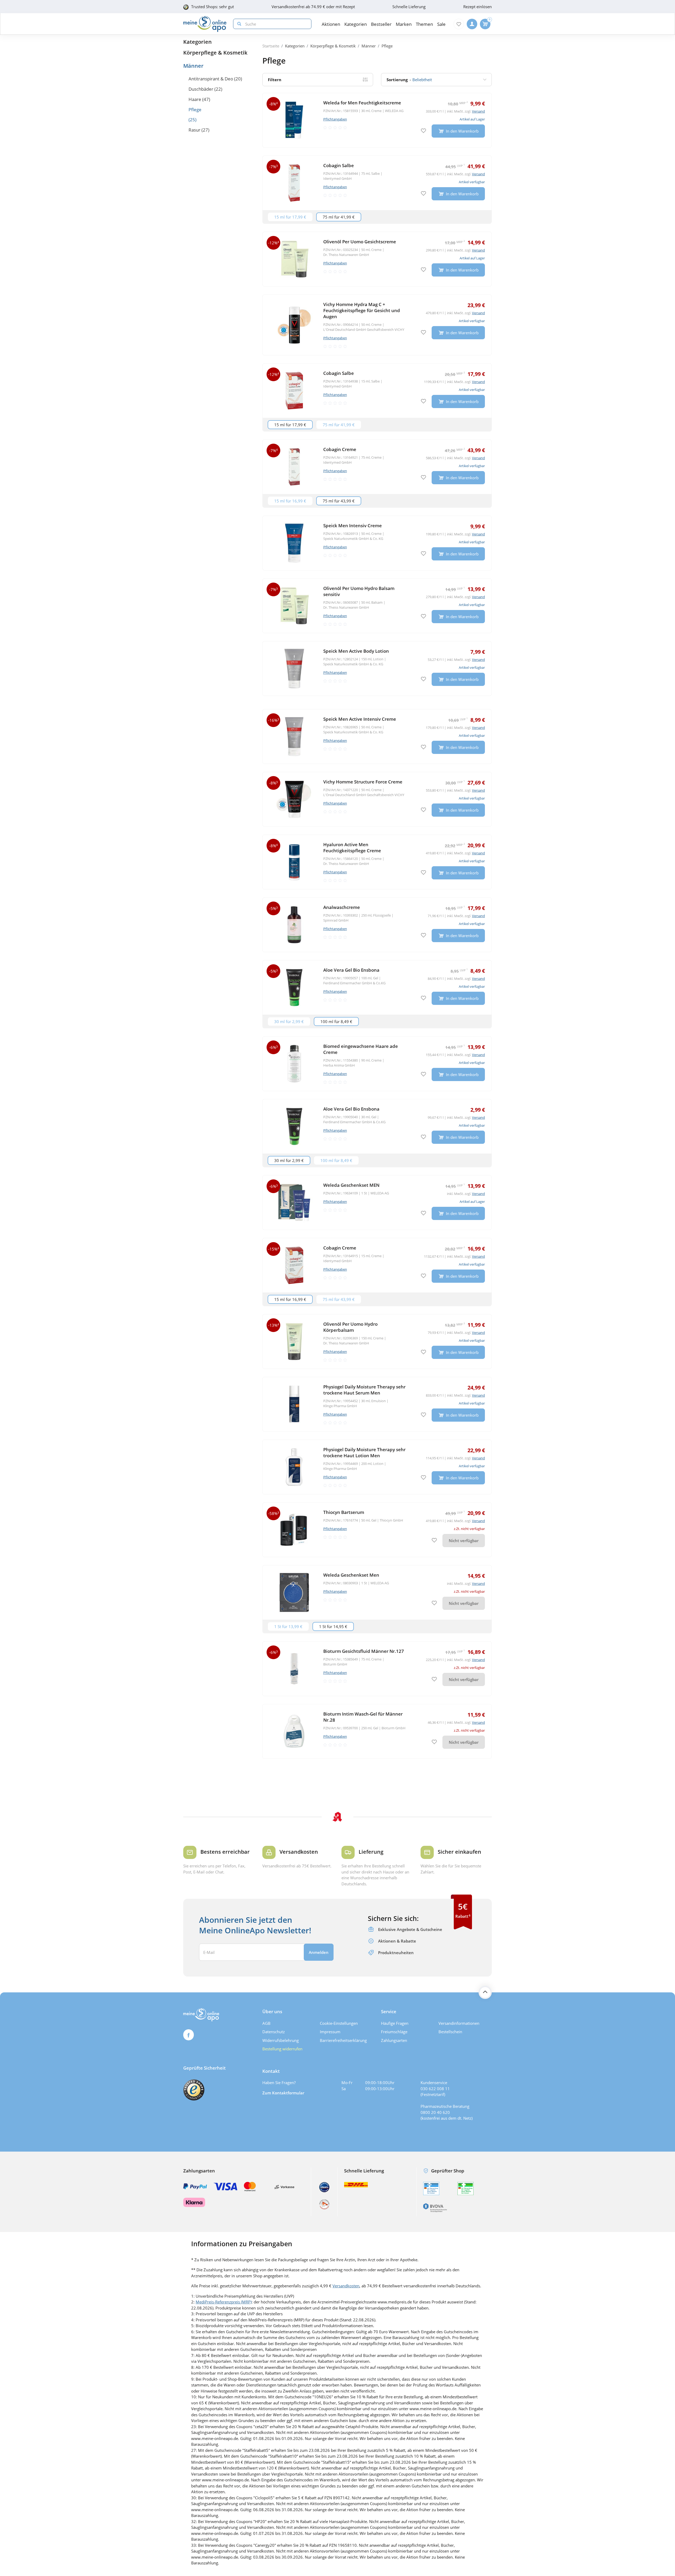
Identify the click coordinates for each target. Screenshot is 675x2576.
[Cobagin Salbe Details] (377, 183)
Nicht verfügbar (464, 1541)
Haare (195, 99)
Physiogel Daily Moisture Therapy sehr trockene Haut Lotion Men (364, 1452)
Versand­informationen (459, 2023)
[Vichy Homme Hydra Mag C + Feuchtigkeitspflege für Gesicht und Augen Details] (377, 325)
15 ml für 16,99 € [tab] (290, 501)
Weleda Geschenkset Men (351, 1575)
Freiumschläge (394, 2032)
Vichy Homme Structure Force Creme (363, 782)
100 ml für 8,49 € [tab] (336, 1021)
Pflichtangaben (335, 119)
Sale (441, 24)
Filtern (275, 80)
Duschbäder (201, 89)
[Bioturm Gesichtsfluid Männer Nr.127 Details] (377, 1669)
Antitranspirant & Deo (211, 79)
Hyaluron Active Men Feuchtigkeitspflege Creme (352, 848)
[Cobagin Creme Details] (377, 467)
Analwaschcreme (342, 907)
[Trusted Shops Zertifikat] (194, 2090)
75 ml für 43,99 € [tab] (339, 501)
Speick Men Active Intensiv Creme (360, 719)
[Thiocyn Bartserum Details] (377, 1530)
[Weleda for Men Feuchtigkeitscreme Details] (377, 120)
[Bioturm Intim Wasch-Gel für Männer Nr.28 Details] (377, 1731)
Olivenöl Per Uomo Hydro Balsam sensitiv (359, 591)
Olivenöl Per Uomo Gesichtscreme (360, 242)
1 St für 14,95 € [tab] (333, 1626)
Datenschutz (274, 2032)
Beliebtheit (409, 80)
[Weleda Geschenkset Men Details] (377, 1592)
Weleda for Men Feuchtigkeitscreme (362, 103)
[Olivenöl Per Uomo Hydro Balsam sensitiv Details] (377, 606)
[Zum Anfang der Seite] (485, 1992)
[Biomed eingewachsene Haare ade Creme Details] (377, 1064)
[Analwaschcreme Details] (377, 925)
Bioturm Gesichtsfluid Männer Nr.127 (364, 1651)
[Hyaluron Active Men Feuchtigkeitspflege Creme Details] (377, 862)
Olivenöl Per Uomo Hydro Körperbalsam (350, 1327)
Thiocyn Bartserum (344, 1512)
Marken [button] (404, 24)
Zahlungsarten (394, 2040)
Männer (193, 66)
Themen (424, 24)
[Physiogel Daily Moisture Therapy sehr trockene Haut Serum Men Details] (377, 1404)
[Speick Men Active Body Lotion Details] (377, 669)
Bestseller (381, 24)
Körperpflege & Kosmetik (215, 53)
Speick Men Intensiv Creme (353, 526)
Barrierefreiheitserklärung (343, 2040)
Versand (478, 111)
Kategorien (197, 42)
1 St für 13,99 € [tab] (288, 1626)
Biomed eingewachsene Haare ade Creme (361, 1049)
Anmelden (319, 1952)
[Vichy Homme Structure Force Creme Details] (377, 799)
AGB (266, 2023)
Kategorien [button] (356, 24)
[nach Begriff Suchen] (238, 24)
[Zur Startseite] (205, 24)
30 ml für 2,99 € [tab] (289, 1021)
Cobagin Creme (340, 449)
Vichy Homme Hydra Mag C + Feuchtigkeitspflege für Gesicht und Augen (362, 310)
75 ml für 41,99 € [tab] (339, 217)
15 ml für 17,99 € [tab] (290, 217)
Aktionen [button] (331, 24)
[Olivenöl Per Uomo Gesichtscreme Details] (377, 259)
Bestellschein (450, 2032)
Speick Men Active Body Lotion (356, 651)
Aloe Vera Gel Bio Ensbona (351, 970)
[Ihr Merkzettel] (459, 24)
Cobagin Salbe (339, 165)
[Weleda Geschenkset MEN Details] (377, 1203)
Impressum (330, 2032)
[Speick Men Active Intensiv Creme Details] (377, 737)
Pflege (195, 110)
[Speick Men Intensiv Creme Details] (377, 543)
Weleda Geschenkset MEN (351, 1185)
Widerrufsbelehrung (281, 2040)
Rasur (194, 130)
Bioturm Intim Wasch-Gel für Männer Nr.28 (363, 1717)
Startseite (271, 46)
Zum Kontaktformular (283, 2093)
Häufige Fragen (395, 2023)
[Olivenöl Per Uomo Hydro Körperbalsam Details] (377, 1342)
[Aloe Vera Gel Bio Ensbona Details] (377, 987)
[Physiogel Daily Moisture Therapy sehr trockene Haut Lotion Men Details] (377, 1467)
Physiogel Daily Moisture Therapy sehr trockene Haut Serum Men (364, 1390)
